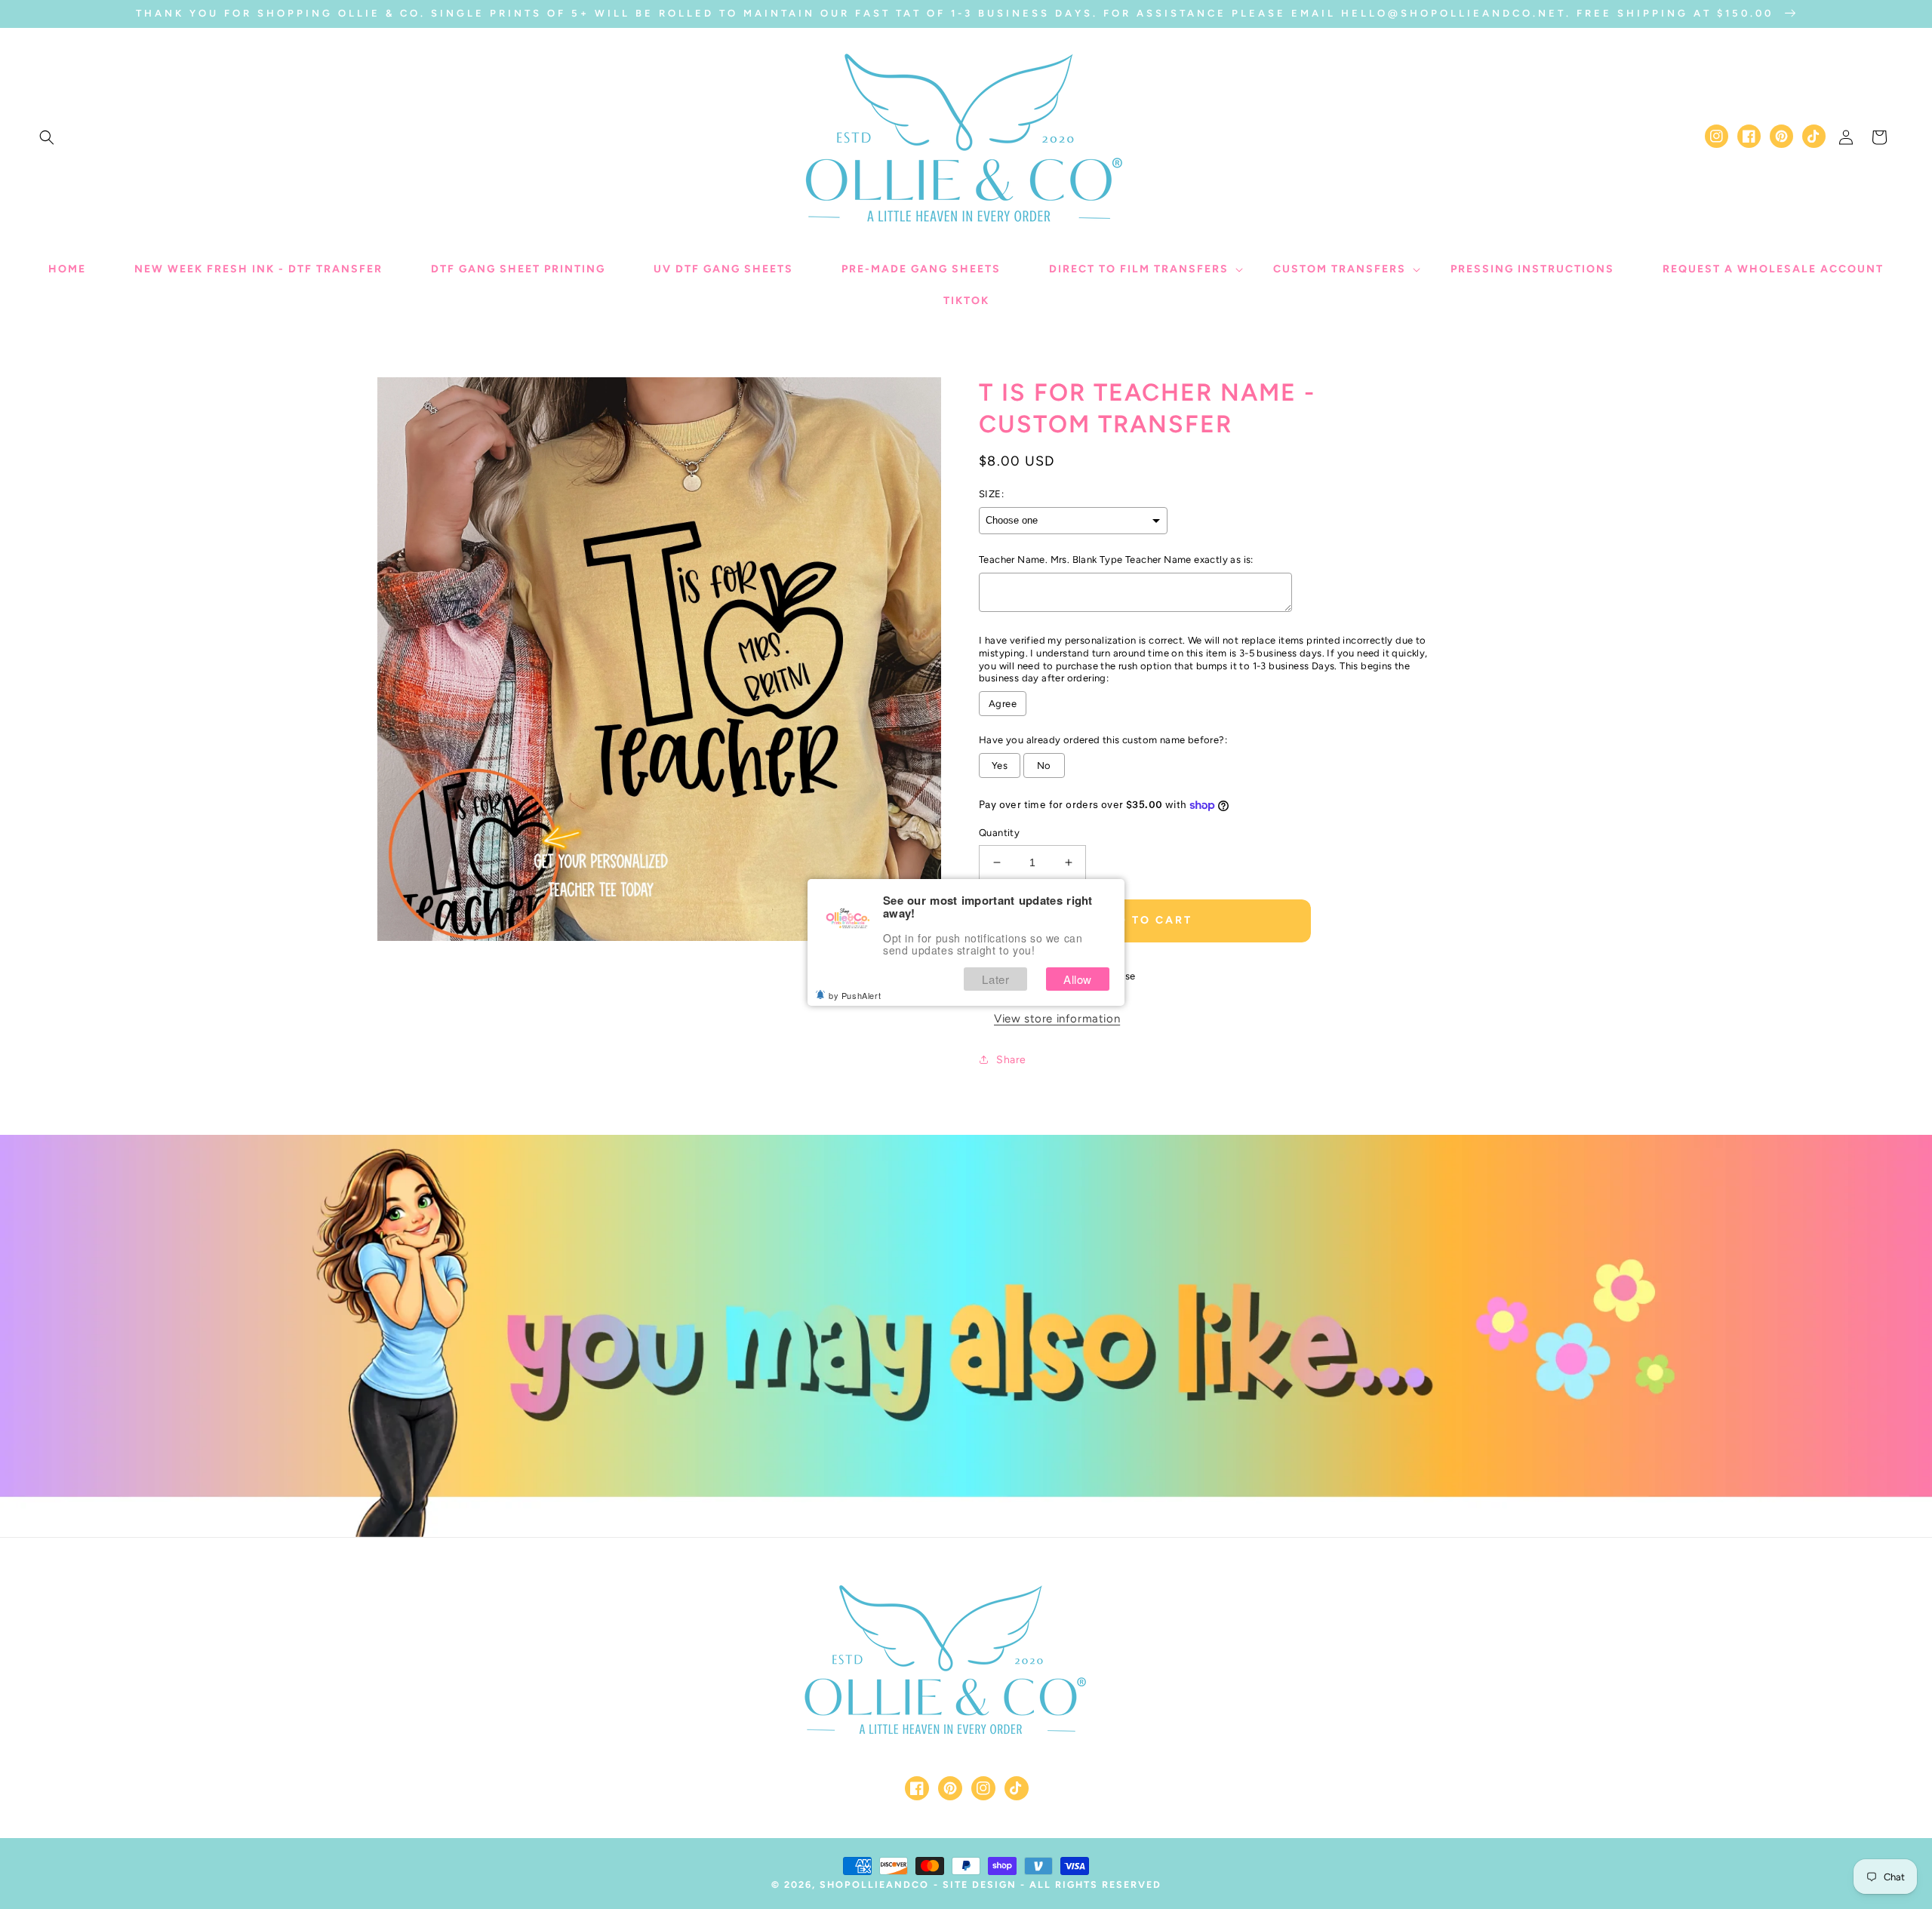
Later (995, 979)
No (1044, 765)
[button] (47, 137)
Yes (1000, 765)
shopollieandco (874, 1884)
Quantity (999, 833)
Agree (1003, 704)
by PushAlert (855, 995)
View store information (1057, 1019)
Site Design (980, 1884)
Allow (1078, 979)
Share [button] (1011, 1060)
